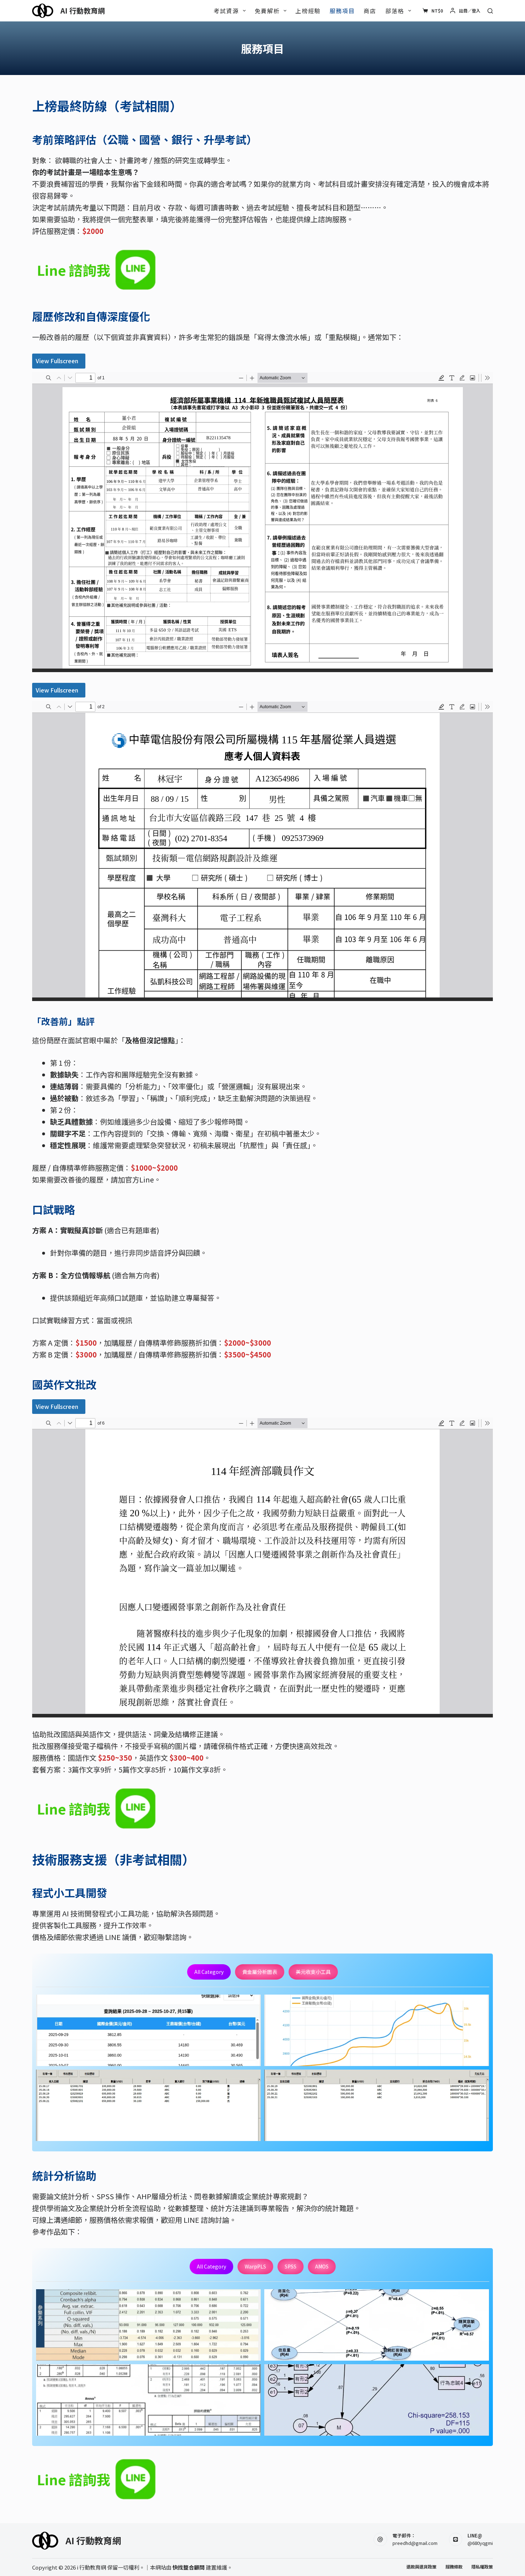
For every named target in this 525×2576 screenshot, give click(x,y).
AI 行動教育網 (83, 11)
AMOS (322, 2266)
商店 (370, 11)
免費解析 (267, 11)
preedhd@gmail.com (415, 2543)
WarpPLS (255, 2266)
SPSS (291, 2266)
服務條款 (454, 2567)
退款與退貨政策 (421, 2567)
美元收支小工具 (313, 1972)
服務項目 (342, 11)
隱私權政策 (482, 2567)
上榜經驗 (308, 11)
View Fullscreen (57, 361)
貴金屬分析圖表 (260, 1972)
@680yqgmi (480, 2543)
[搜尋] (490, 11)
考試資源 (226, 11)
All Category (209, 1972)
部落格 (395, 11)
